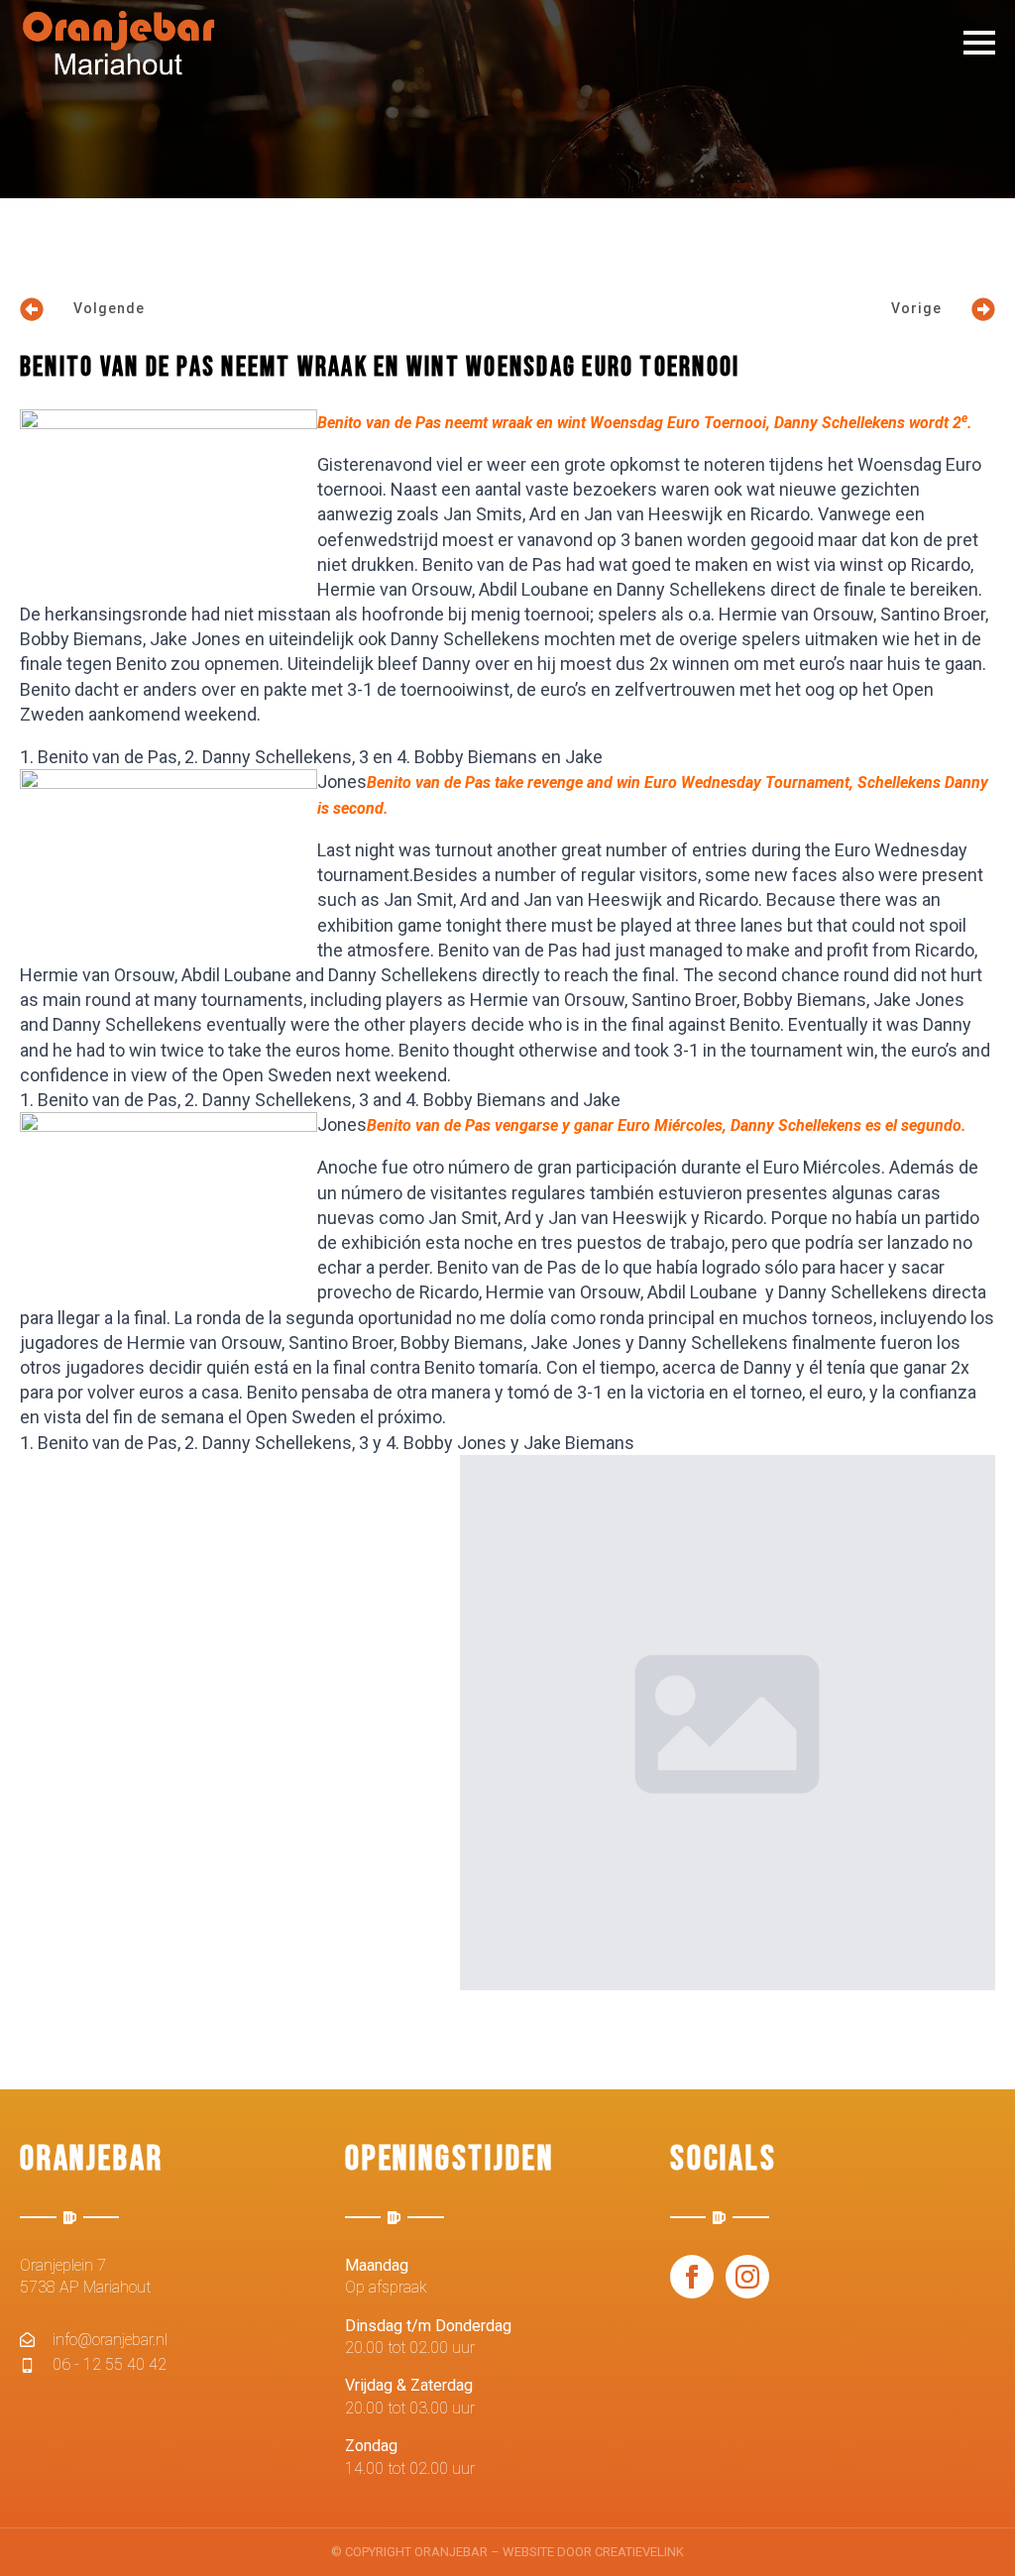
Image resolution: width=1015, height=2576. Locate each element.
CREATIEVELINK (639, 2552)
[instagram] (747, 2277)
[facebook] (692, 2277)
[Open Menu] (979, 43)
